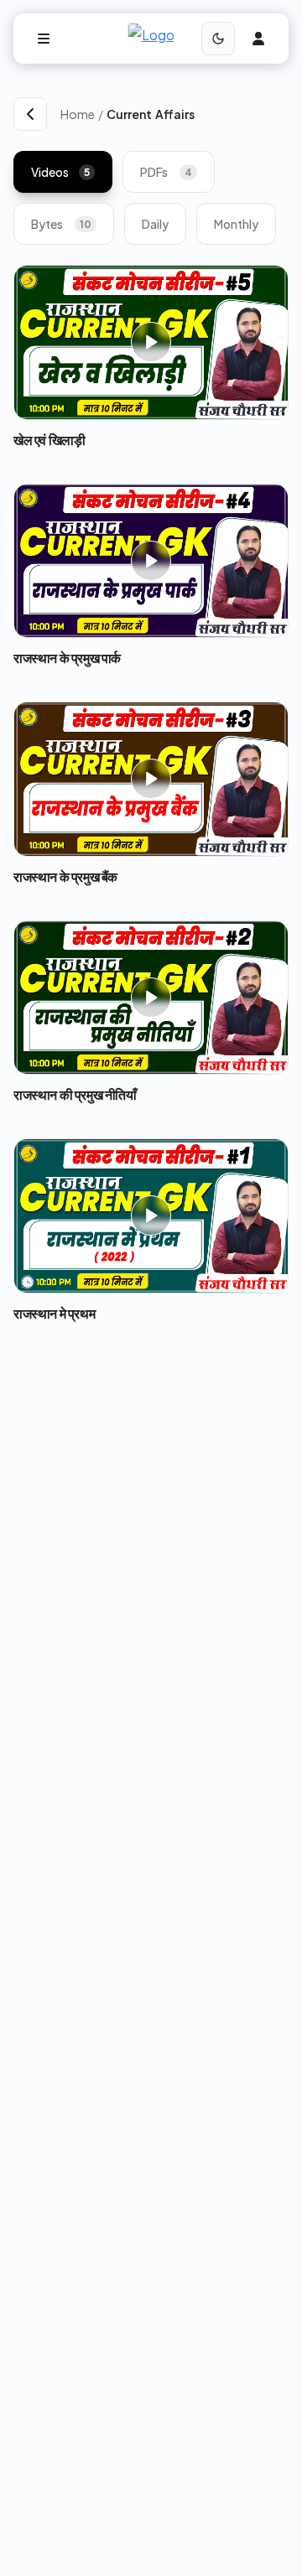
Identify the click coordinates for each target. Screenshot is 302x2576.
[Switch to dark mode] (218, 39)
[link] (198, 114)
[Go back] (30, 114)
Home (78, 114)
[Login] (258, 39)
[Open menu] (44, 39)
